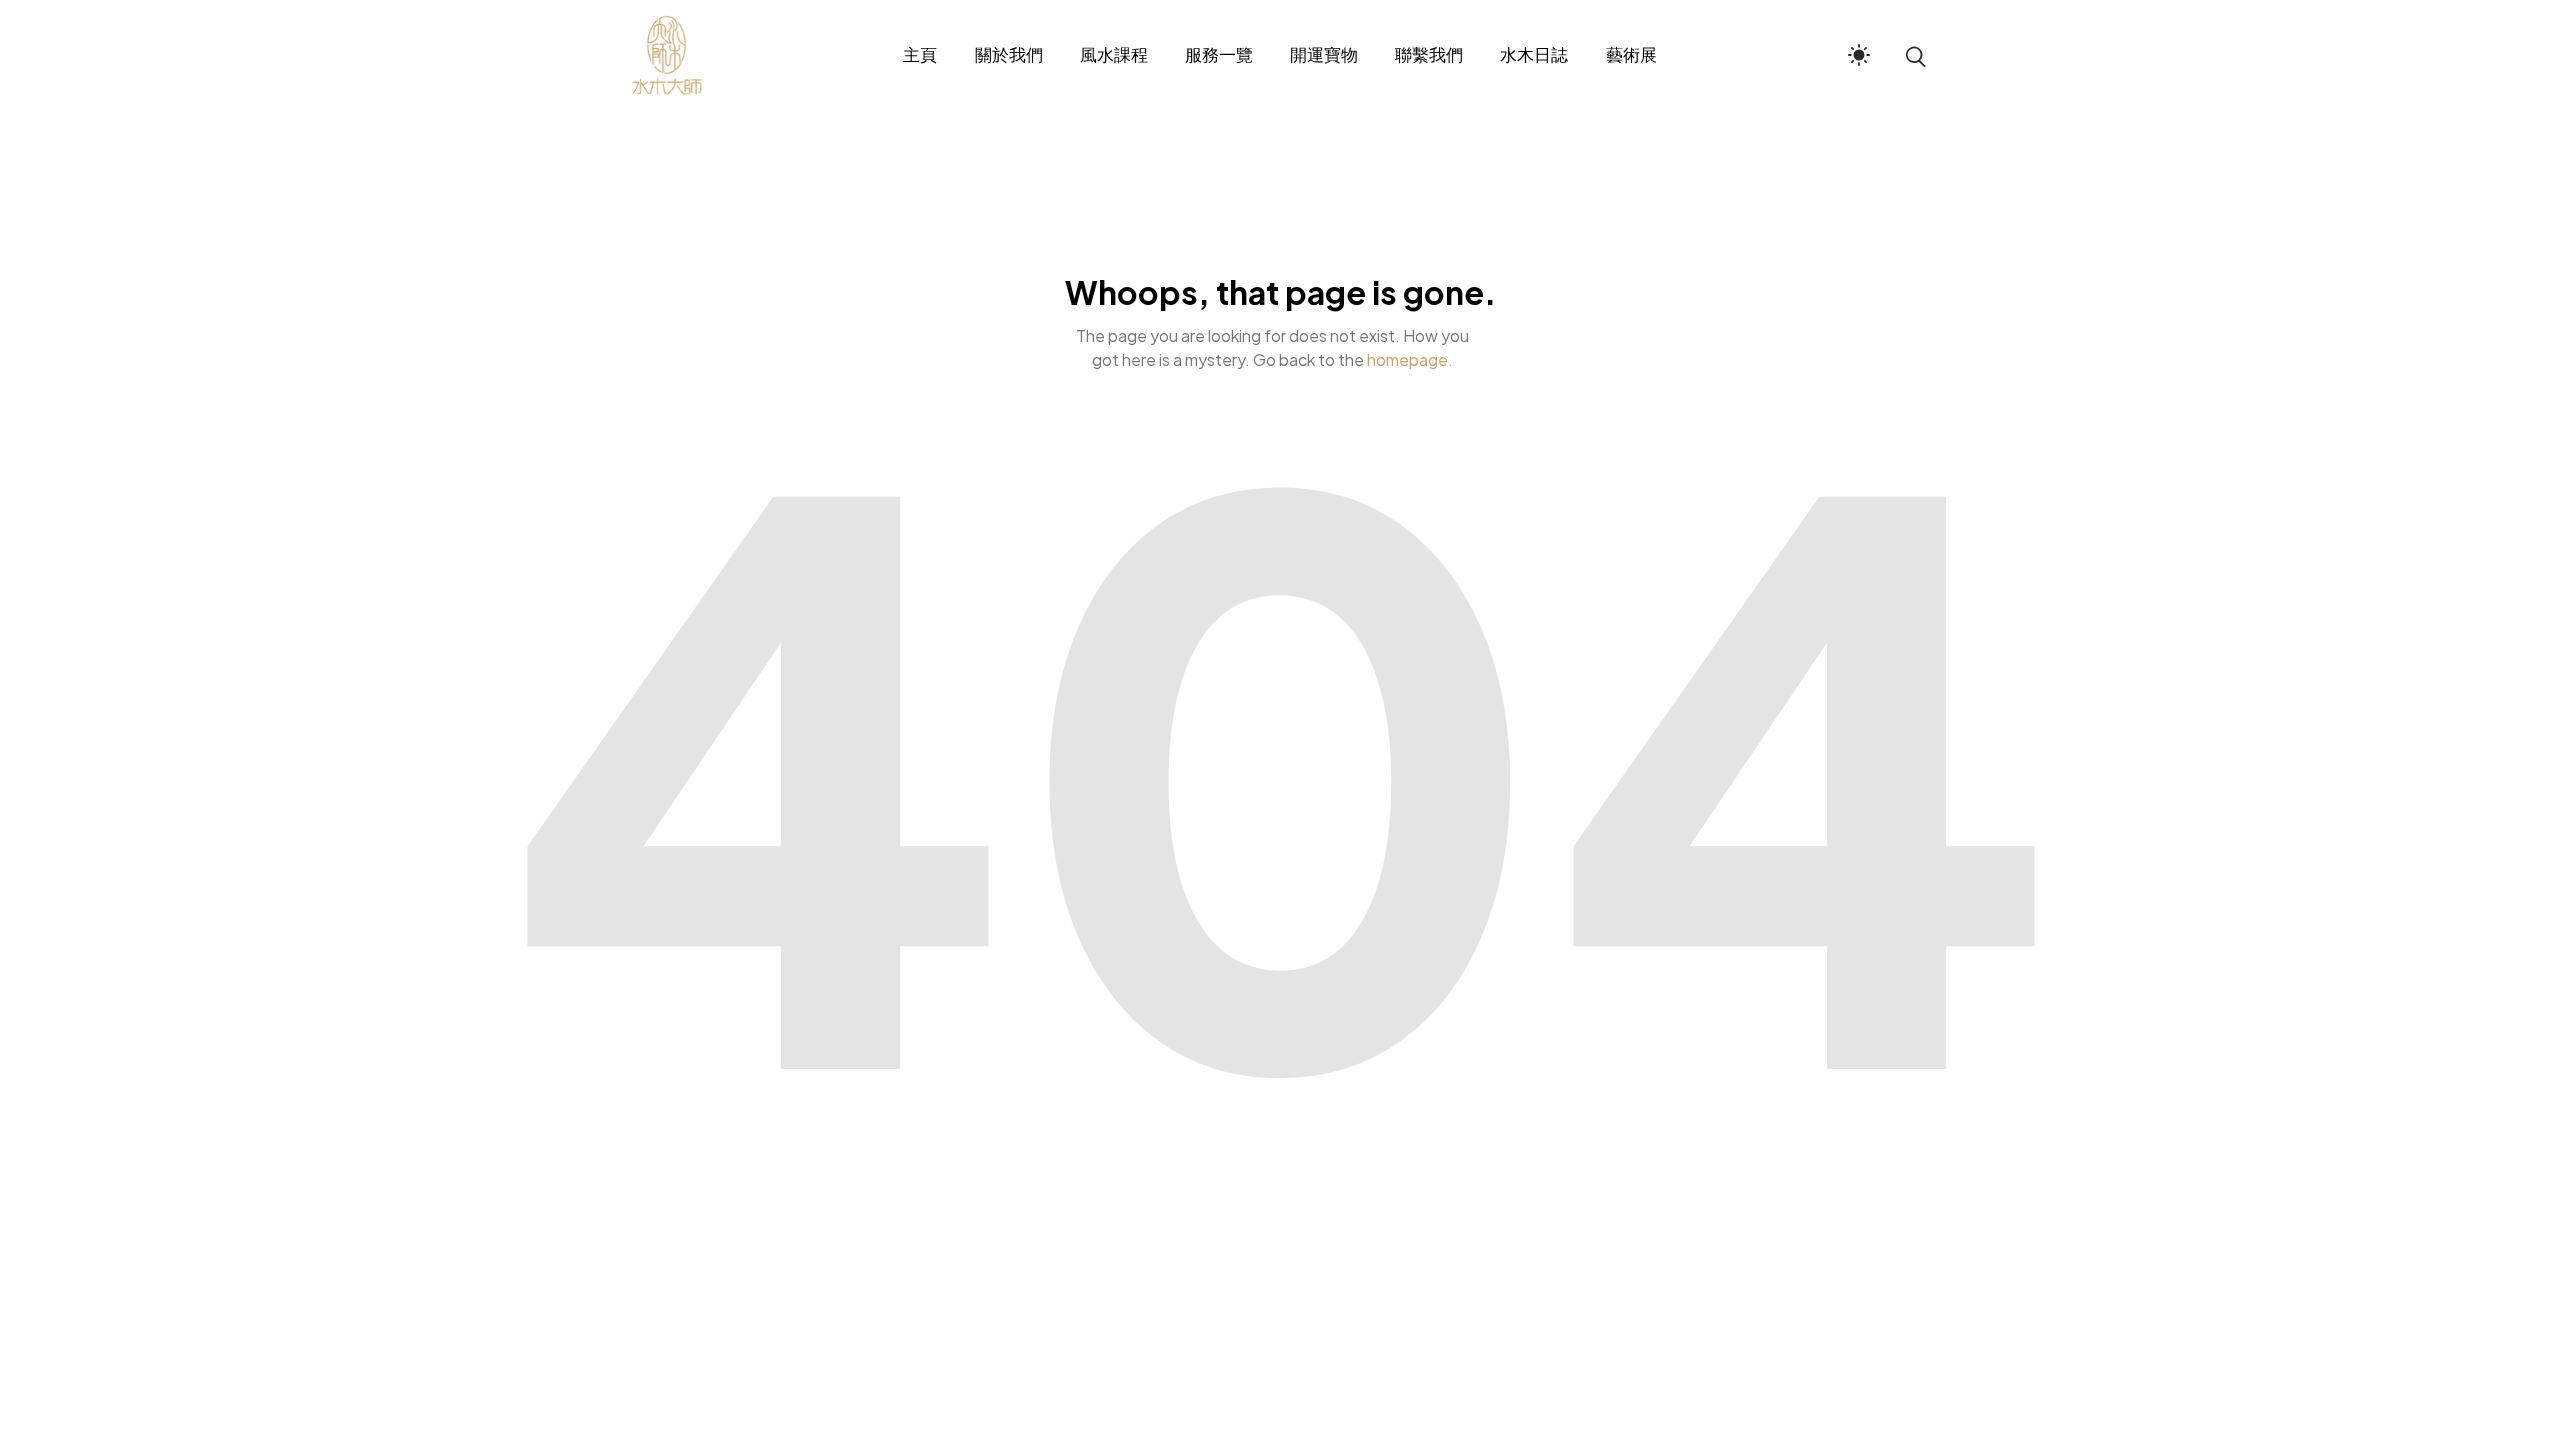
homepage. (1410, 359)
